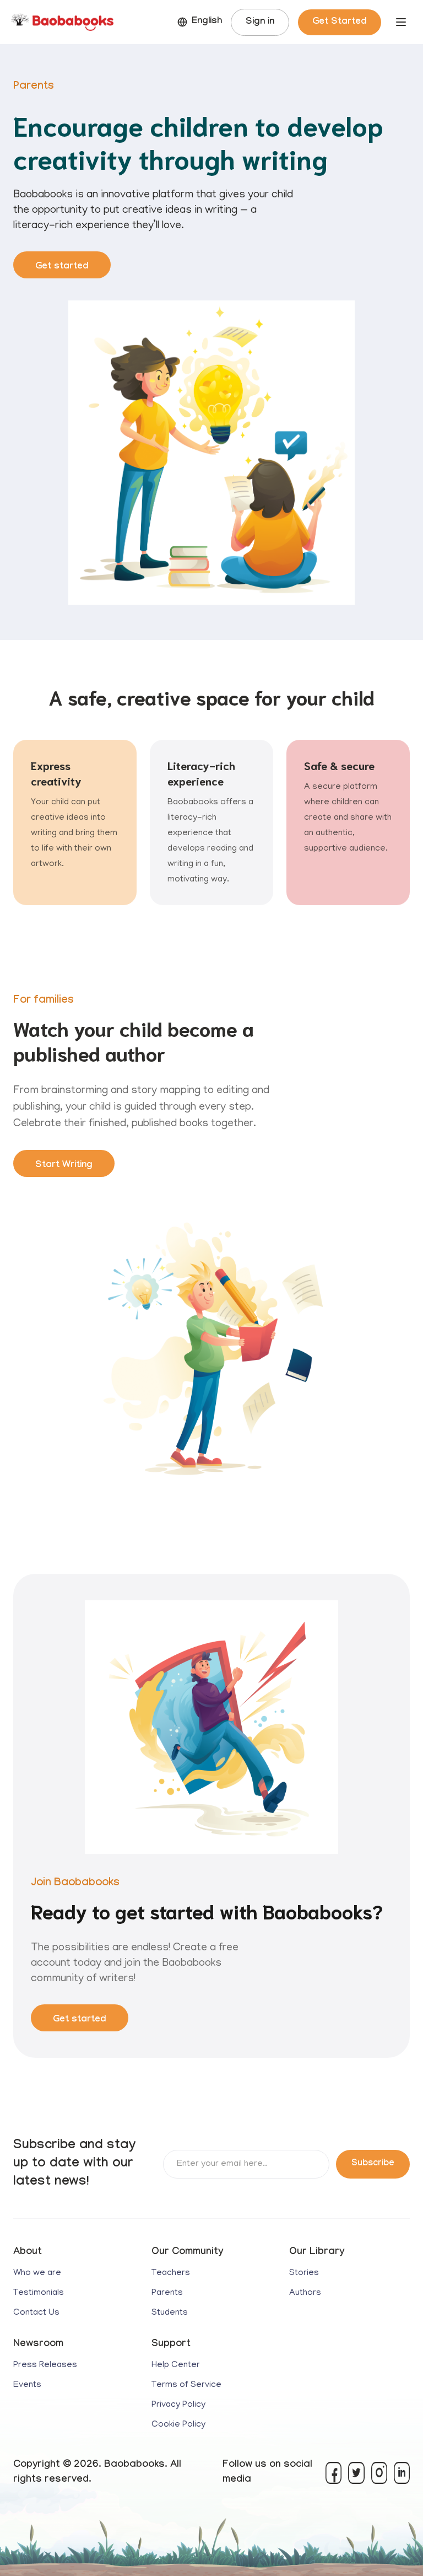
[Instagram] (379, 2473)
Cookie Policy (178, 2425)
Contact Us (36, 2313)
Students (170, 2313)
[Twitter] (356, 2473)
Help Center (176, 2365)
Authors (305, 2293)
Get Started (340, 22)
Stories (304, 2273)
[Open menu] (401, 22)
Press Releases (45, 2365)
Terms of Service (186, 2385)
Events (27, 2385)
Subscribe (373, 2164)
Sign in (260, 22)
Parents (167, 2293)
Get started (62, 267)
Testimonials (39, 2293)
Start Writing (64, 1166)
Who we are (37, 2273)
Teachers (171, 2273)
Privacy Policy (178, 2405)
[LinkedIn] (402, 2473)
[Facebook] (333, 2473)
